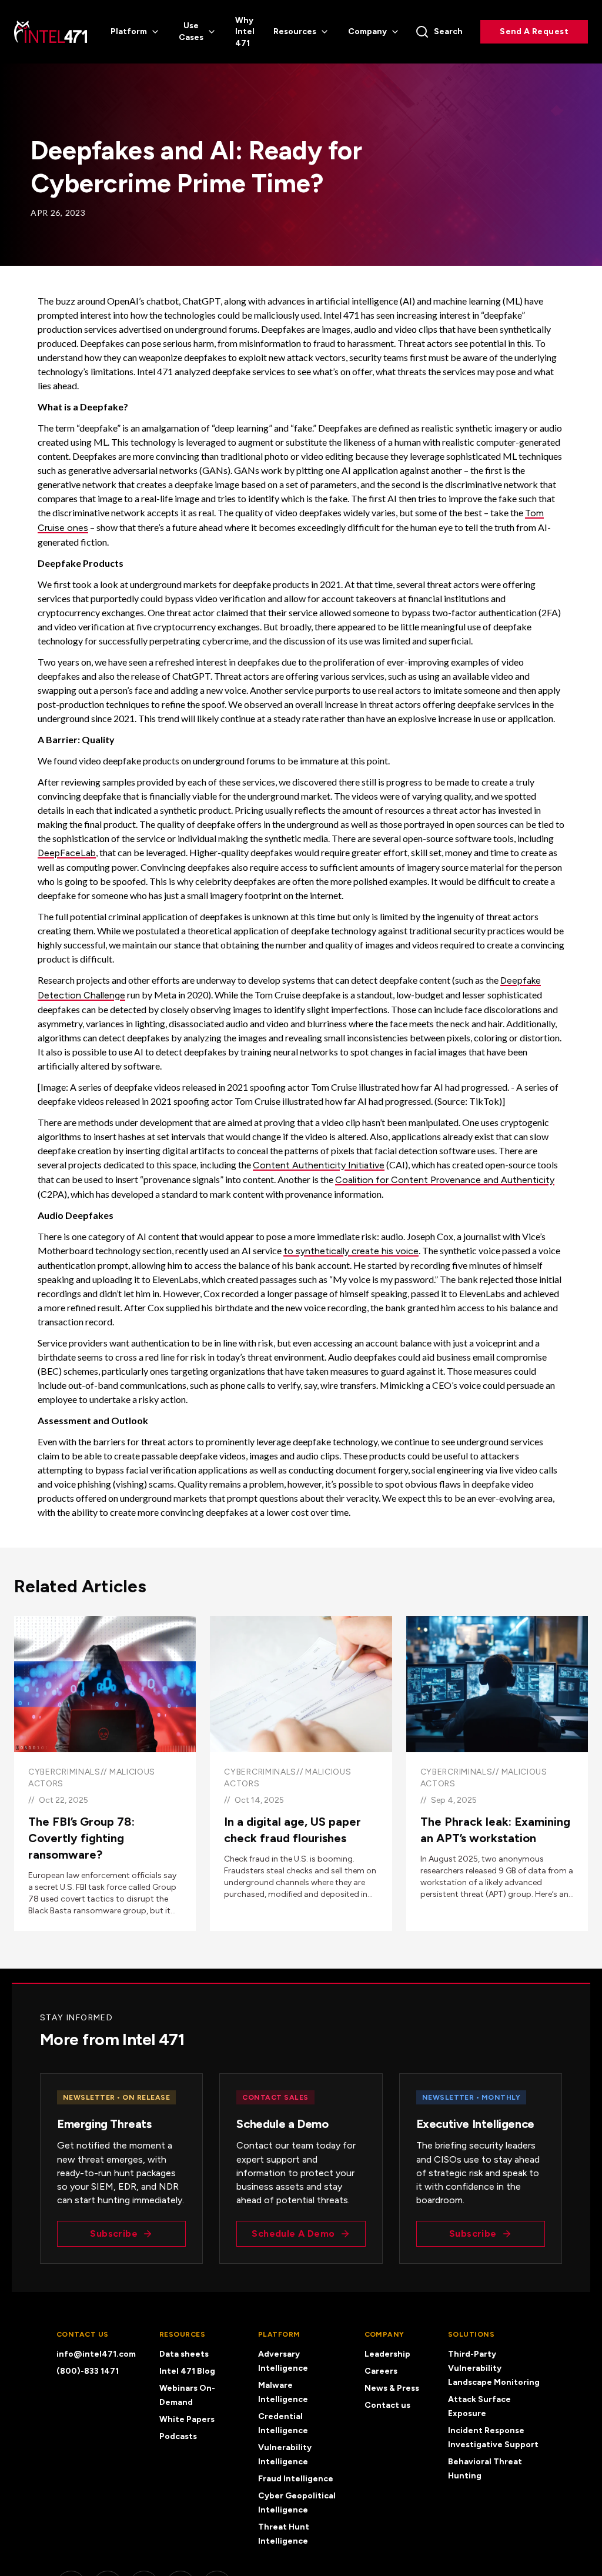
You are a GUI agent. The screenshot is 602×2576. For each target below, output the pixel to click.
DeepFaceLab (67, 853)
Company (367, 31)
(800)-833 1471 (88, 2371)
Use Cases (191, 31)
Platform (129, 31)
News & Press (392, 2388)
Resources (295, 31)
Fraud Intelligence (296, 2479)
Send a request (534, 31)
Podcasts (178, 2436)
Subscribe (114, 2233)
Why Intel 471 (245, 32)
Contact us (387, 2405)
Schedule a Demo (293, 2233)
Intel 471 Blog (187, 2371)
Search (448, 31)
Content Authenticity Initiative (319, 1165)
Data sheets (184, 2354)
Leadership (387, 2354)
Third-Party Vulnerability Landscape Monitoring (494, 2368)
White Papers (187, 2419)
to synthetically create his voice (351, 1251)
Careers (381, 2371)
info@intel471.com (96, 2354)
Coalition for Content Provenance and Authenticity (445, 1180)
